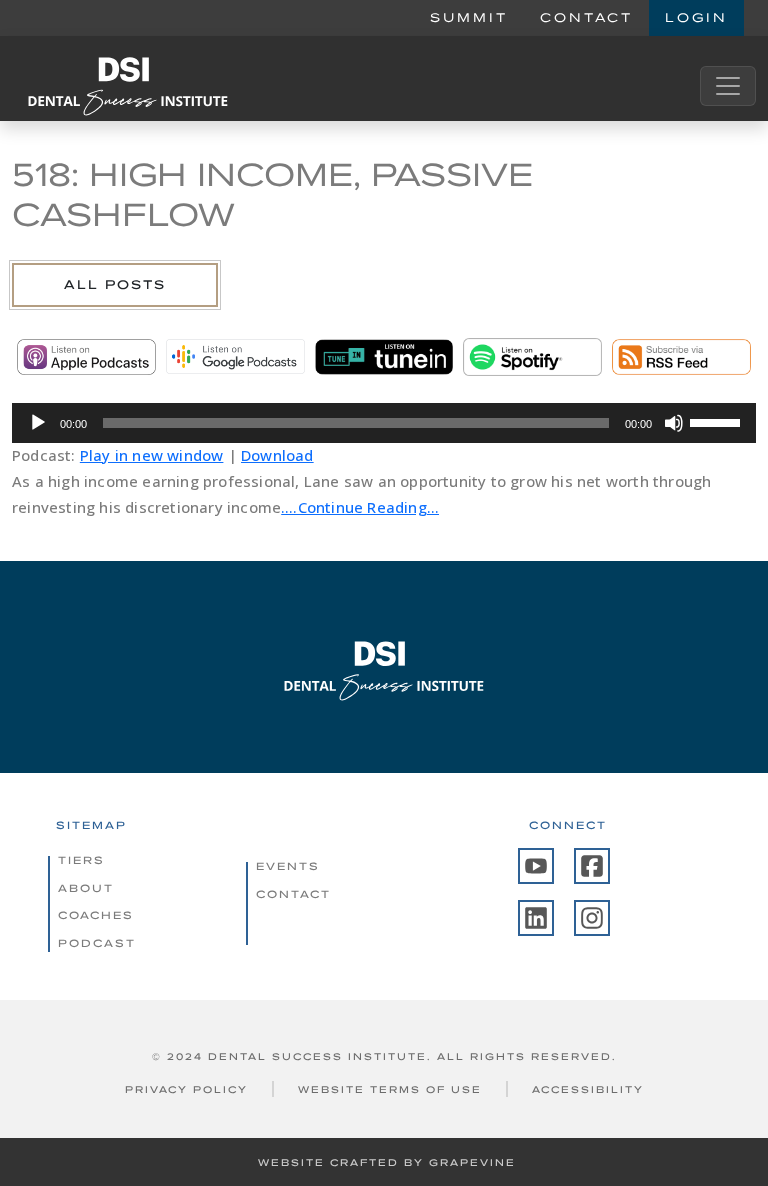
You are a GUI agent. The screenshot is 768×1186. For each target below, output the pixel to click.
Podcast (97, 943)
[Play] (38, 423)
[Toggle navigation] (728, 86)
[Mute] (674, 423)
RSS (681, 357)
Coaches (96, 915)
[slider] (718, 421)
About (86, 888)
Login (696, 17)
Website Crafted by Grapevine (387, 1162)
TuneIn (384, 357)
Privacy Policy (186, 1089)
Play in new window (152, 455)
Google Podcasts (235, 357)
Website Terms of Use (390, 1089)
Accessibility (588, 1089)
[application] (384, 423)
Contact (586, 17)
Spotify (532, 357)
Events (288, 866)
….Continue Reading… (360, 507)
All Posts (115, 284)
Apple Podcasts (86, 357)
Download (277, 455)
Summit (469, 17)
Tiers (81, 860)
